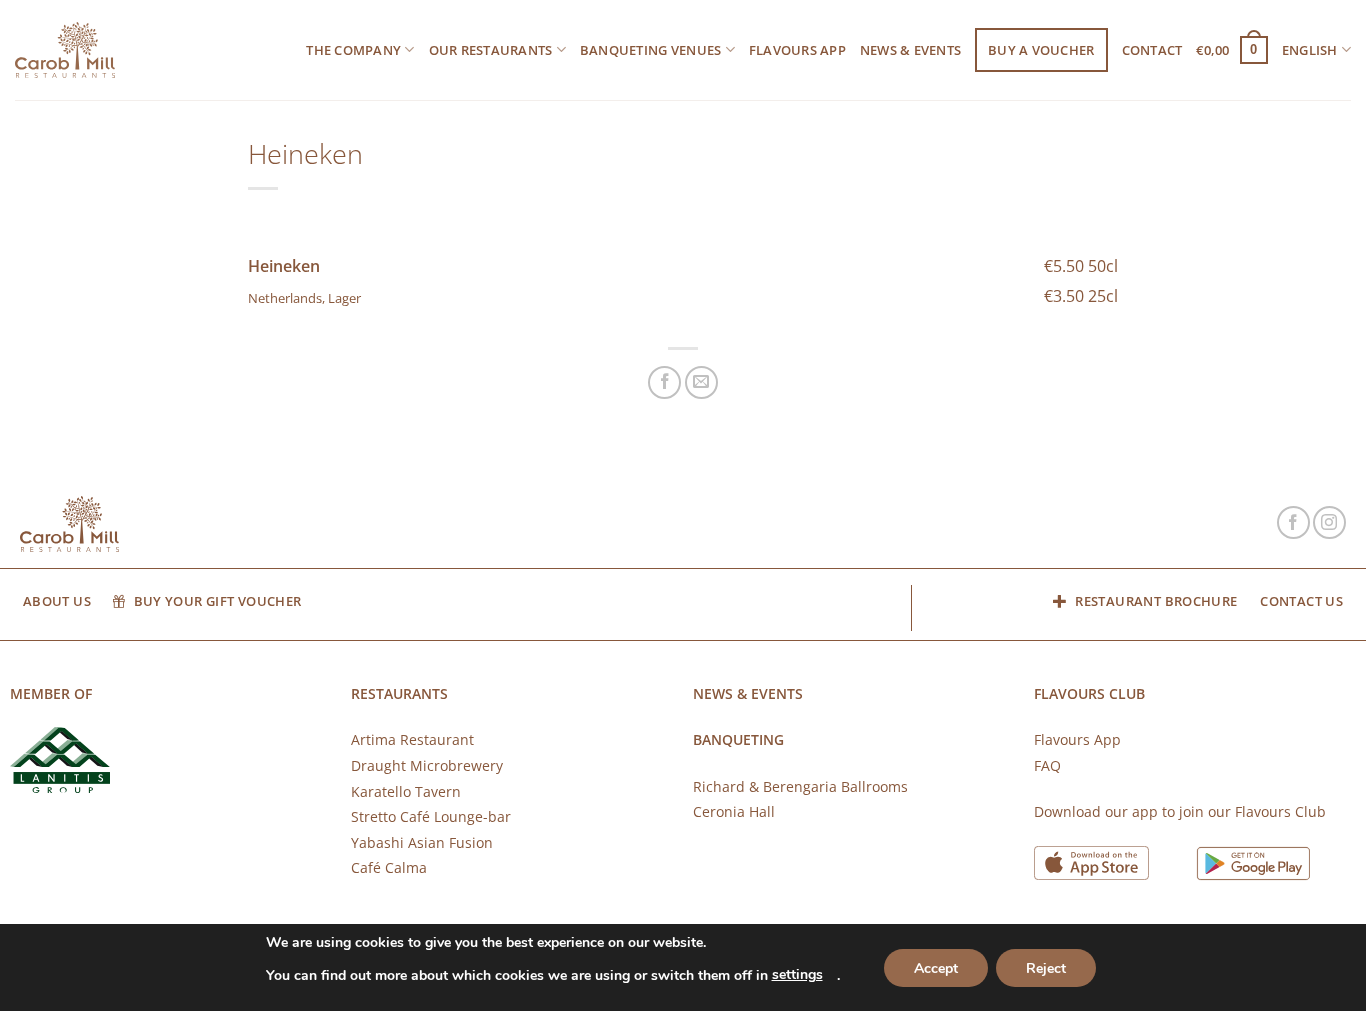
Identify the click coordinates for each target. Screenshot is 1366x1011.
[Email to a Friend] (701, 382)
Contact (1152, 50)
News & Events (910, 50)
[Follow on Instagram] (1329, 522)
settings (797, 974)
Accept (936, 968)
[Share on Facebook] (664, 382)
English (1310, 50)
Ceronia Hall (734, 811)
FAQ (1047, 765)
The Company (353, 50)
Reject (1046, 968)
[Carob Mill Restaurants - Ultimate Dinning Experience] (65, 50)
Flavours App (797, 50)
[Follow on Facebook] (1293, 522)
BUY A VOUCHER (1041, 50)
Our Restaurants (491, 50)
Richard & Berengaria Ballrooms (800, 786)
